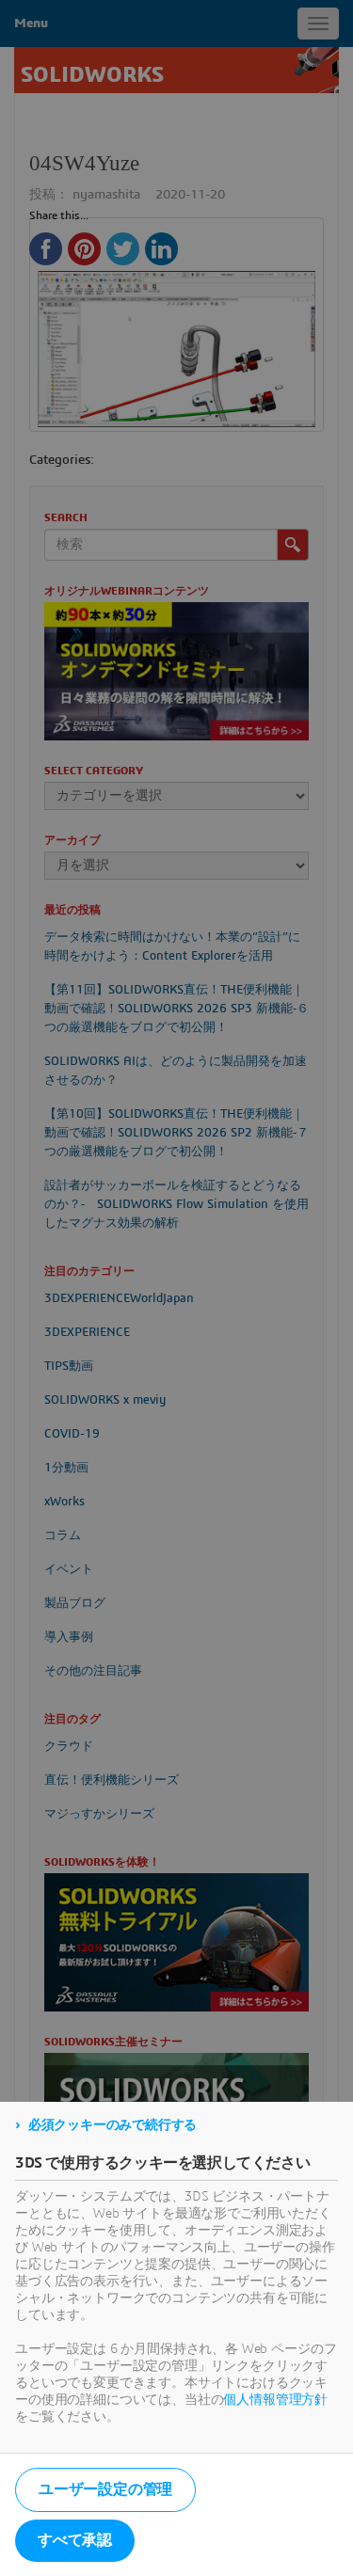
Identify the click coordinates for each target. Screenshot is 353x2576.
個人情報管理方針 (275, 2400)
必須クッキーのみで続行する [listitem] (112, 2125)
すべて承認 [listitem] (75, 2540)
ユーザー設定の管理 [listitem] (105, 2489)
